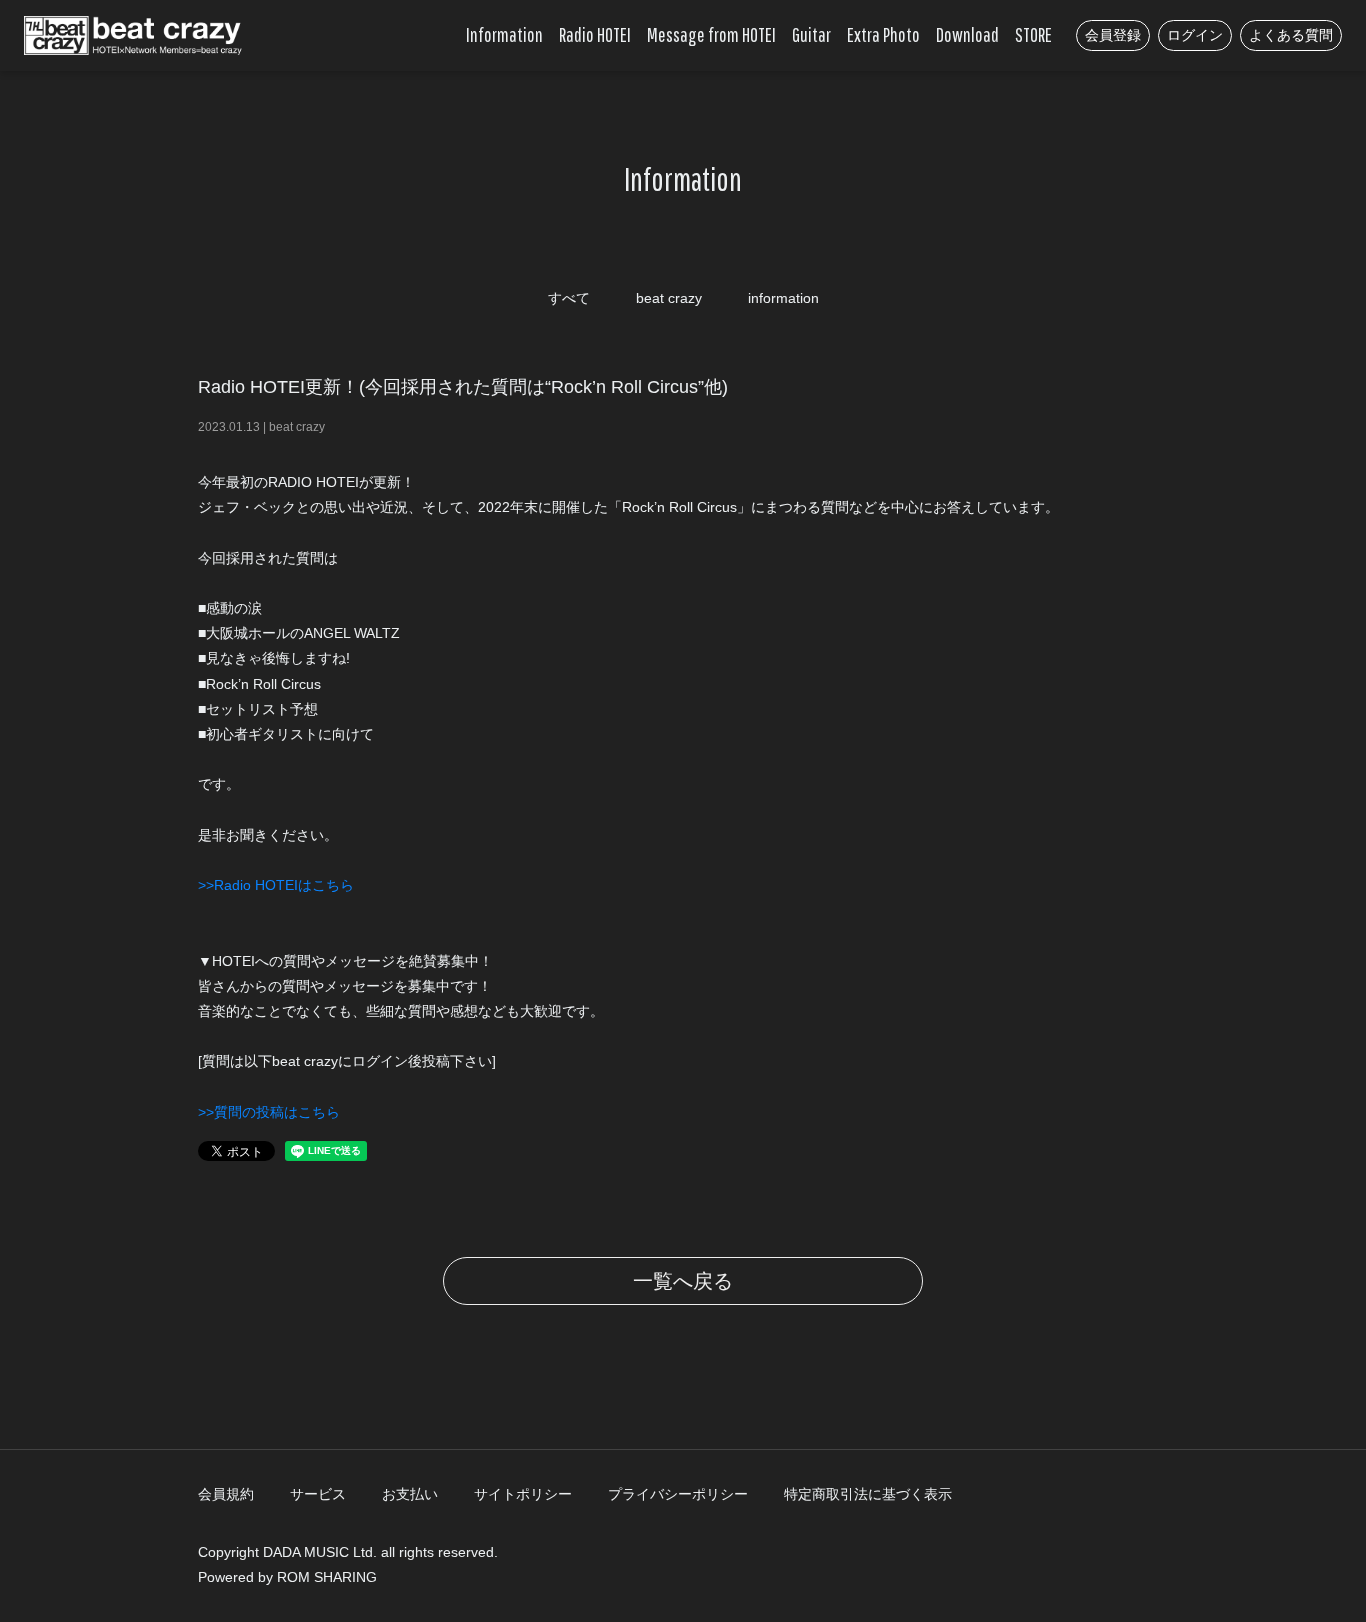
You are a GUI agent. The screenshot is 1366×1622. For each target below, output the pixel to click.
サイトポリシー (523, 1494)
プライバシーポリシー (678, 1494)
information (783, 298)
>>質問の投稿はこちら (269, 1112)
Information (504, 34)
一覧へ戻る (683, 1281)
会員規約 (226, 1494)
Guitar (811, 34)
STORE (1033, 34)
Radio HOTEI (595, 34)
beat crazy (669, 298)
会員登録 (1113, 35)
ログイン (1195, 35)
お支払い (410, 1494)
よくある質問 (1291, 35)
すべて (569, 298)
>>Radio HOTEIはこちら (276, 885)
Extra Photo (883, 34)
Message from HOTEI (711, 34)
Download (967, 34)
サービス (318, 1494)
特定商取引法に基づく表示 (868, 1494)
